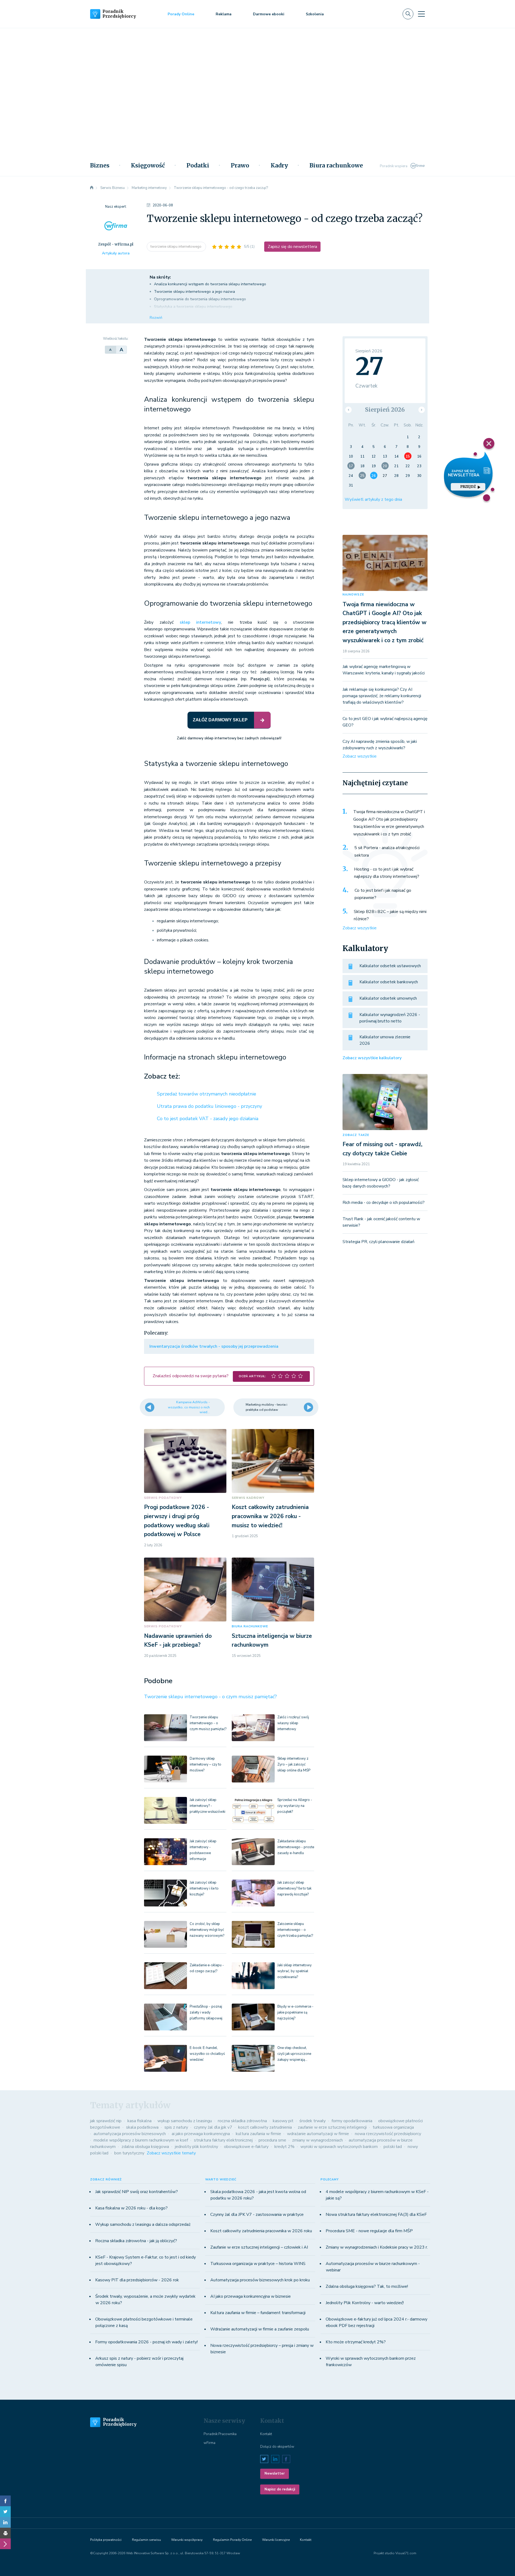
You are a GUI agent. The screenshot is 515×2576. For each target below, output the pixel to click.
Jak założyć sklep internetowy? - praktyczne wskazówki (207, 1806)
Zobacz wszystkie (360, 756)
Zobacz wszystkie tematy (171, 2153)
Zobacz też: (162, 1076)
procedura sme (272, 2140)
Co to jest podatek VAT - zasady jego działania (208, 1119)
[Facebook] (5, 2501)
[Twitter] (5, 2512)
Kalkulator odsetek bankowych (389, 982)
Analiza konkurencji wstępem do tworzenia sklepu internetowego (210, 284)
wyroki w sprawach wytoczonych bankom (339, 2147)
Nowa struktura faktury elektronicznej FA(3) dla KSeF (376, 2215)
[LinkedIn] (5, 2522)
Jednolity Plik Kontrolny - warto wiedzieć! (365, 2303)
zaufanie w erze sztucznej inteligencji (332, 2127)
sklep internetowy (201, 622)
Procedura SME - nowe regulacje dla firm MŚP (369, 2231)
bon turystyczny (129, 2153)
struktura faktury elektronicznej (223, 2140)
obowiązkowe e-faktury (246, 2147)
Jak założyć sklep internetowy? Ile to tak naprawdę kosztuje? (294, 1888)
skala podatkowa (142, 2127)
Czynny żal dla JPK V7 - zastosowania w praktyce (257, 2215)
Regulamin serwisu (146, 2540)
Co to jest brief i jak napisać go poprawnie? (383, 894)
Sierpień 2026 (385, 410)
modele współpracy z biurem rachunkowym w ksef (141, 2140)
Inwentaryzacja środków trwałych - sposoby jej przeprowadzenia (214, 1346)
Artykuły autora (116, 253)
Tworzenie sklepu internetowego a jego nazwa (194, 292)
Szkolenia (315, 14)
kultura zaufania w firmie (258, 2134)
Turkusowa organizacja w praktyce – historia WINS (258, 2264)
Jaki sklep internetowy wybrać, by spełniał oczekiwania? (295, 1971)
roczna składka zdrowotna (242, 2121)
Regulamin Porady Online (232, 2540)
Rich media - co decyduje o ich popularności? (384, 1203)
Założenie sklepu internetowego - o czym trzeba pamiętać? (295, 1930)
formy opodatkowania (352, 2121)
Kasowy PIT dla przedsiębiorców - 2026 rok (137, 2280)
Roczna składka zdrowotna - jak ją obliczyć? (136, 2241)
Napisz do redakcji (280, 2489)
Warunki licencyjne (276, 2540)
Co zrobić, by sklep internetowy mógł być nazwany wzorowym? (207, 1930)
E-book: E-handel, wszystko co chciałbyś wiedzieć (207, 2054)
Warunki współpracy (187, 2540)
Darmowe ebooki (269, 14)
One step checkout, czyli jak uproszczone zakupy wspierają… (294, 2054)
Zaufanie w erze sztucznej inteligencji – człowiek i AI (259, 2247)
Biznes (100, 166)
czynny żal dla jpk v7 (213, 2127)
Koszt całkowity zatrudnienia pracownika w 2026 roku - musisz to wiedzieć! (270, 1516)
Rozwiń (156, 318)
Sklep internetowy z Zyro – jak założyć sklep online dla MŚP (294, 1764)
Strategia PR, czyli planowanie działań (378, 1242)
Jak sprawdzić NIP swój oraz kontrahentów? (137, 2192)
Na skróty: (160, 277)
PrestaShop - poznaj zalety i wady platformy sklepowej (206, 2012)
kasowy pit (283, 2121)
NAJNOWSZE (353, 595)
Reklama (224, 14)
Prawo (240, 166)
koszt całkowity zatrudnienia (265, 2127)
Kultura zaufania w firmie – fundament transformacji (258, 2313)
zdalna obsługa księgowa (145, 2147)
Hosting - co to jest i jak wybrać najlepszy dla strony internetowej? (387, 873)
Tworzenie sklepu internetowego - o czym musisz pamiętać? (210, 1697)
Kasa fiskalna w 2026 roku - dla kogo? (131, 2208)
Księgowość (148, 166)
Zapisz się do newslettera (292, 247)
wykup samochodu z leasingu (185, 2121)
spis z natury (176, 2127)
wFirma (209, 2443)
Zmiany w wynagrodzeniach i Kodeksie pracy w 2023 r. (377, 2247)
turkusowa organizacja (393, 2127)
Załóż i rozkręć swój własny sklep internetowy (293, 1723)
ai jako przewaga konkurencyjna (201, 2134)
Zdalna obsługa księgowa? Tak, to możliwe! (367, 2286)
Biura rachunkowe (336, 166)
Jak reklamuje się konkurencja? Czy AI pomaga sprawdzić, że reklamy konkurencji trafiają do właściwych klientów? (382, 696)
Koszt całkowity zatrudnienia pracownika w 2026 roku (261, 2231)
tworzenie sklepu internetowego (176, 247)
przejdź (468, 487)
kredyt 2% (284, 2147)
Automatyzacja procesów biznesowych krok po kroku (260, 2280)
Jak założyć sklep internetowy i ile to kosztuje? (204, 1888)
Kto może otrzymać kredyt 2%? (356, 2342)
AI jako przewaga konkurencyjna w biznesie (251, 2296)
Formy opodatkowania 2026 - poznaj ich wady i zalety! (146, 2342)
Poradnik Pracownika (220, 2434)
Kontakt (266, 2434)
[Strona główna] (92, 188)
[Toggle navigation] (421, 14)
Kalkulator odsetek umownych (388, 998)
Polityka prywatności (106, 2540)
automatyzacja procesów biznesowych (130, 2134)
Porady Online (181, 14)
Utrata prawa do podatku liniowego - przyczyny (209, 1106)
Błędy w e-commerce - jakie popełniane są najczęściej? (295, 2012)
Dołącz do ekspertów (277, 2447)
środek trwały (312, 2121)
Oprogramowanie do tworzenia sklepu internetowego (200, 299)
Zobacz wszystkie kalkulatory (372, 1058)
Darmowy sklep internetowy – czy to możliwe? (205, 1764)
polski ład (393, 2147)
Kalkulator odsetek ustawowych (390, 966)
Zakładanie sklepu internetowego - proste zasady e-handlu (296, 1847)
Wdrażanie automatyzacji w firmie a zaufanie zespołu (260, 2329)
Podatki (198, 166)
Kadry (279, 166)
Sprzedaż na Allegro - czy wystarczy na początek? (295, 1806)
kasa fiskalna (139, 2121)
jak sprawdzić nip (106, 2121)
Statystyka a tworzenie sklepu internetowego (193, 307)
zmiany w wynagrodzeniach (317, 2140)
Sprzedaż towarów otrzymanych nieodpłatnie (207, 1094)
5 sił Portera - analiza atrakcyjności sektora (387, 852)
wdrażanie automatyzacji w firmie (318, 2134)
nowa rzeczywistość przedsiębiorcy (388, 2134)
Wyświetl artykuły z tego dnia (373, 499)
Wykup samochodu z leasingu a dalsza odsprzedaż (143, 2224)
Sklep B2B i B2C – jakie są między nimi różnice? (390, 915)
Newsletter (275, 2473)
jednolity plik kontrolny (196, 2147)
